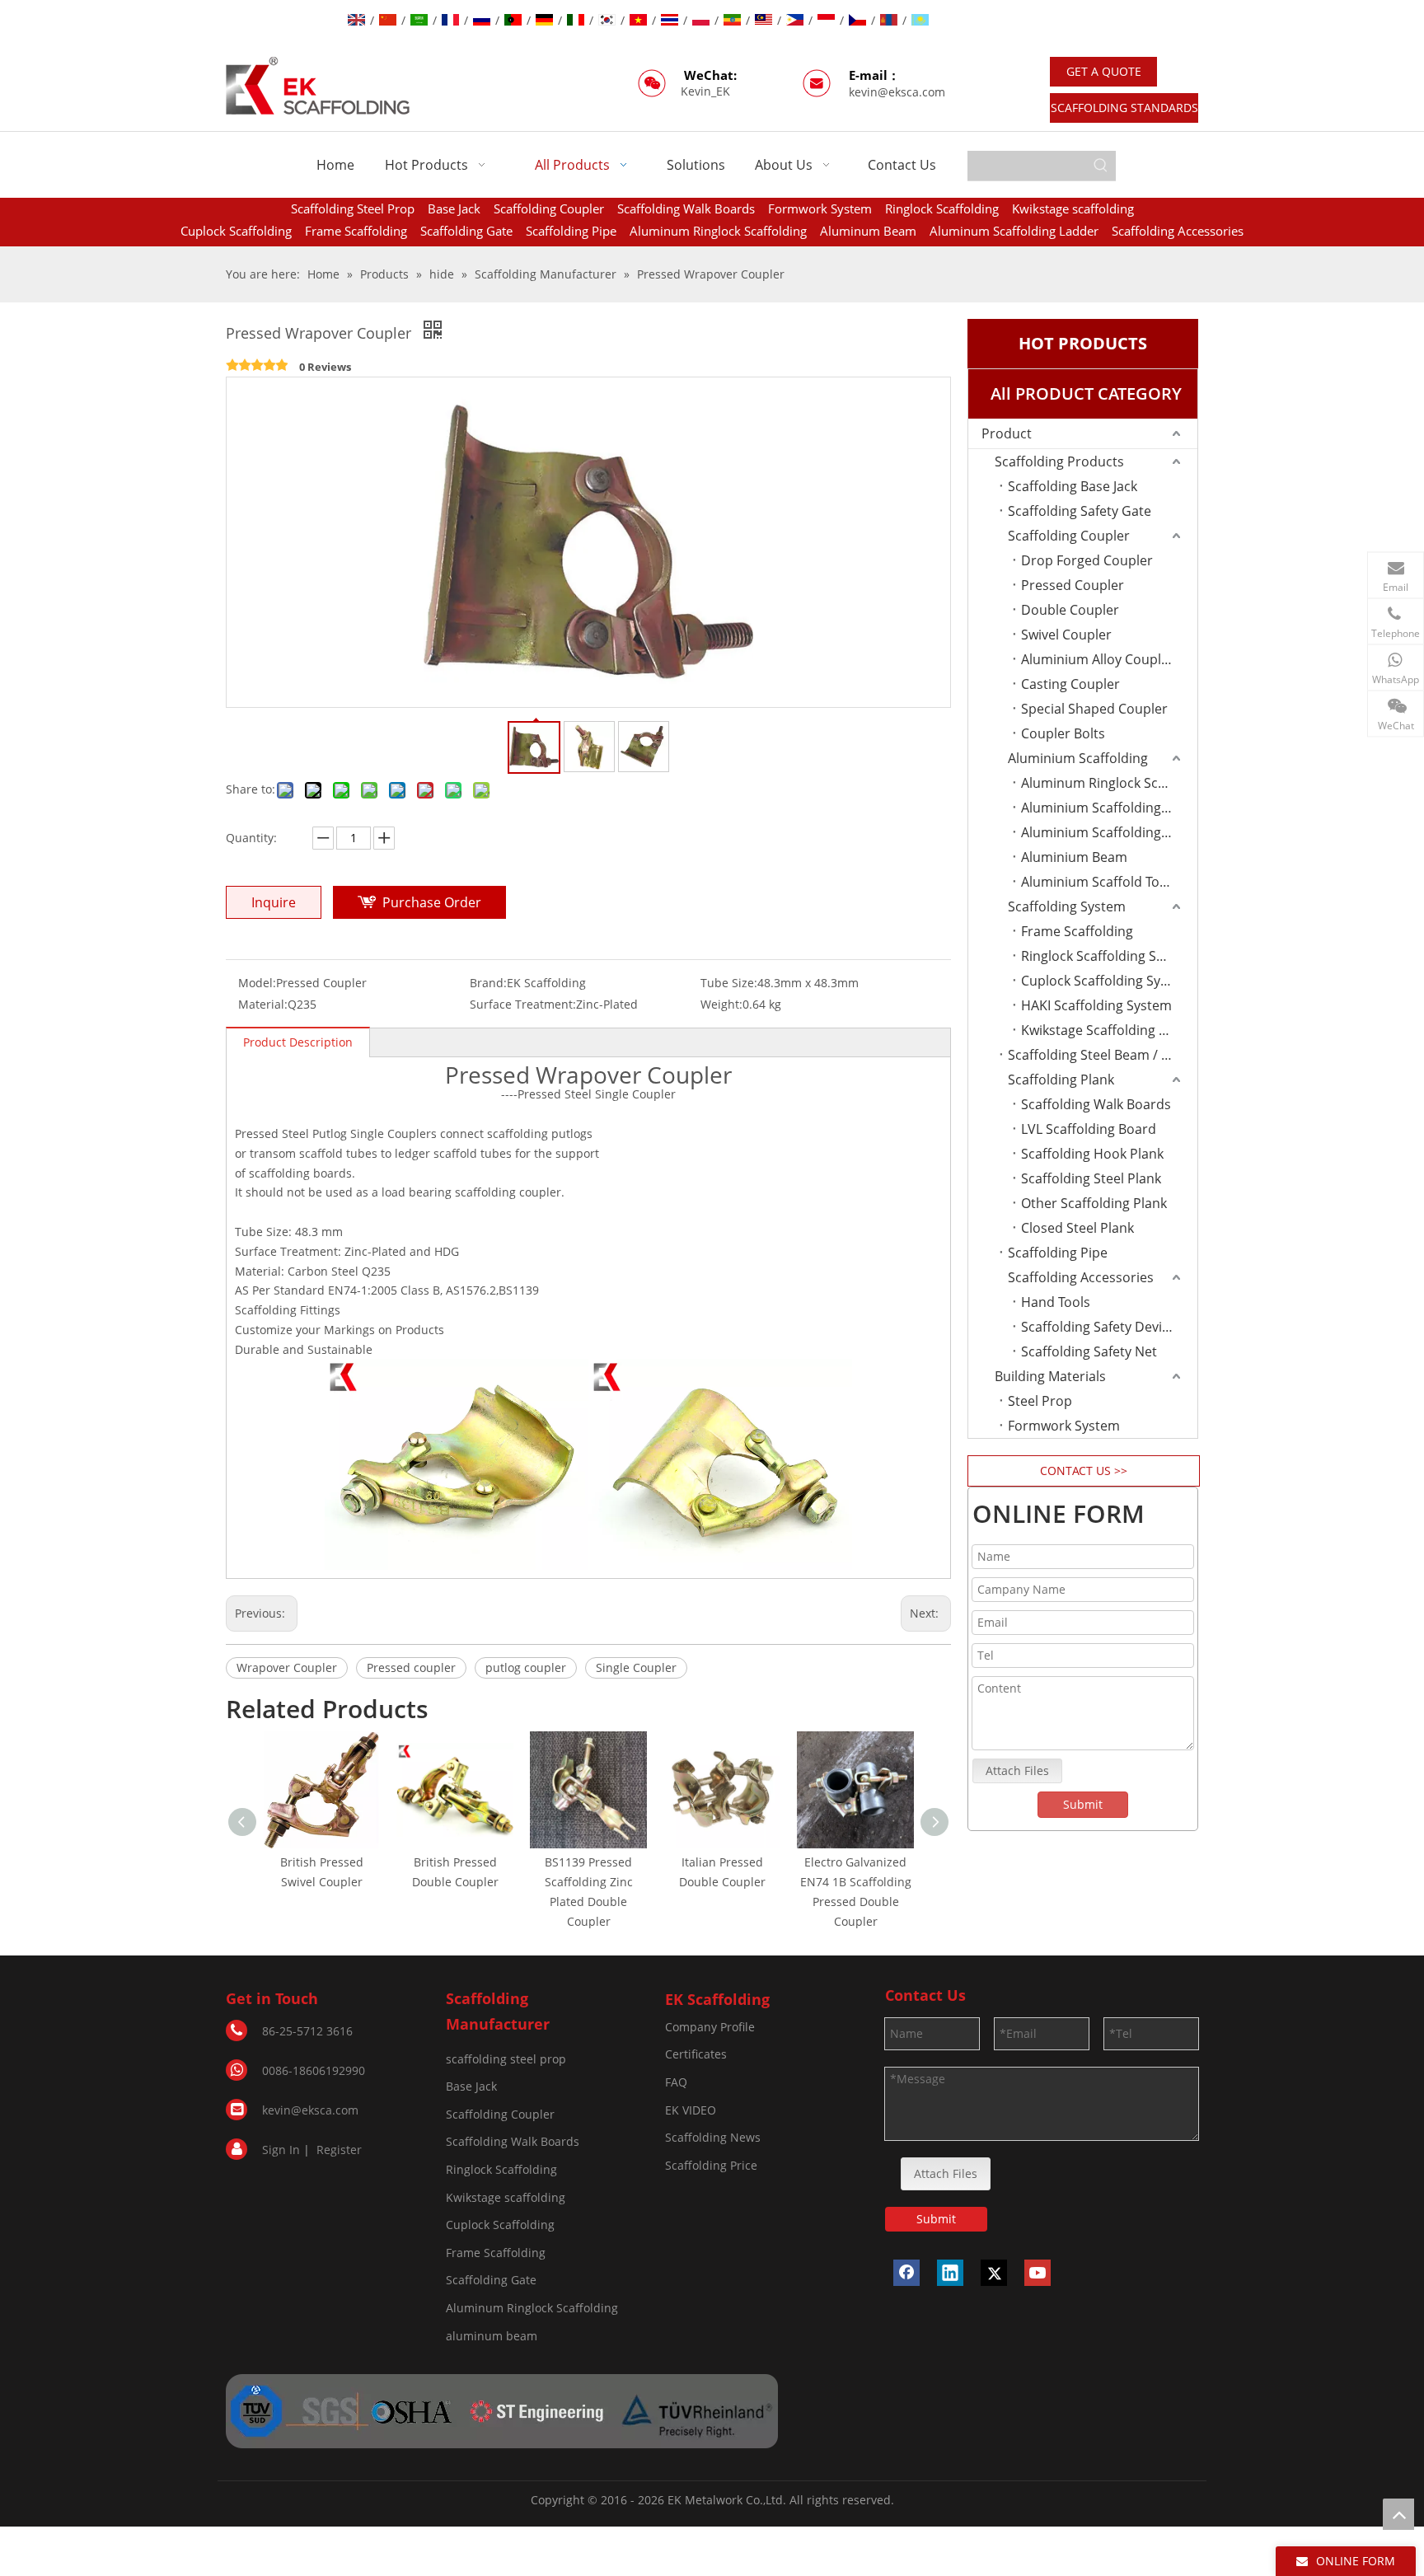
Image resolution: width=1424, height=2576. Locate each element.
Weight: (721, 1004)
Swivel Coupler (1066, 635)
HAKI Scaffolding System (1096, 1005)
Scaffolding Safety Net (1089, 1351)
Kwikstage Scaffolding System (1109, 1030)
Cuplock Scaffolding (236, 231)
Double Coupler (1070, 610)
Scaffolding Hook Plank (1092, 1154)
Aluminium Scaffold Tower (1102, 882)
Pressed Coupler (1073, 585)
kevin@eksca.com (897, 92)
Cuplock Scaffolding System (1106, 981)
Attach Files (1017, 1770)
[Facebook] (906, 2273)
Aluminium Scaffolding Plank (1109, 808)
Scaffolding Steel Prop (353, 208)
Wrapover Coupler (287, 1667)
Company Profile (710, 2027)
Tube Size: (729, 983)
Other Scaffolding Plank (1094, 1203)
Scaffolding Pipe (571, 231)
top (1398, 2514)
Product (1007, 433)
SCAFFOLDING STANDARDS (1124, 108)
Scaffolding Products (1059, 461)
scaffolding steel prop (506, 2059)
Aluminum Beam (868, 231)
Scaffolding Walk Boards (686, 208)
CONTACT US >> (1084, 1471)
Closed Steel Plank (1077, 1228)
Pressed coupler (411, 1667)
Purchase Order (432, 902)
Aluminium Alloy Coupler (1098, 659)
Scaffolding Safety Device (1098, 1327)
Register (339, 2150)
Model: (257, 983)
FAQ (676, 2082)
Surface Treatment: (523, 1004)
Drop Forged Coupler (1087, 560)
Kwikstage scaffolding (1073, 208)
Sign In (281, 2150)
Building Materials (1050, 1376)
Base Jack (454, 208)
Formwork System (820, 208)
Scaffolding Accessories (1178, 231)
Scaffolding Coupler (549, 208)
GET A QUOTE (1104, 71)
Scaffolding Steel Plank (1091, 1178)
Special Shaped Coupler (1094, 709)
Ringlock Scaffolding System (1108, 956)
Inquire (274, 902)
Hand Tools (1056, 1302)
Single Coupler (636, 1667)
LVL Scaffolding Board (1089, 1129)
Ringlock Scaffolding (942, 208)
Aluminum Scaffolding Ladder (1014, 231)
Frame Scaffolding (356, 231)
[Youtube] (1038, 2273)
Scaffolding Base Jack (1073, 486)
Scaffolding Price (711, 2165)
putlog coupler (526, 1667)
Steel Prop (1040, 1401)
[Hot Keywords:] (1101, 166)
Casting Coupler (1070, 684)
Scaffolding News (713, 2137)
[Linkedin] (950, 2273)
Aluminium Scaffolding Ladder (1109, 832)
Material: (263, 1004)
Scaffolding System (1067, 906)
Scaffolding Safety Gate (1080, 511)
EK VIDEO (691, 2110)
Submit (1083, 1804)
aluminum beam (492, 2336)
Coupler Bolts (1063, 733)
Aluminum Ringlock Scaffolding (718, 231)
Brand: (488, 983)
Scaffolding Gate (466, 231)
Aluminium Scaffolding (1078, 758)
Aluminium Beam (1074, 857)
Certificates (696, 2054)
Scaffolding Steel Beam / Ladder (1103, 1055)
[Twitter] (994, 2273)
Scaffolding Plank (1061, 1080)
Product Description (298, 1042)
